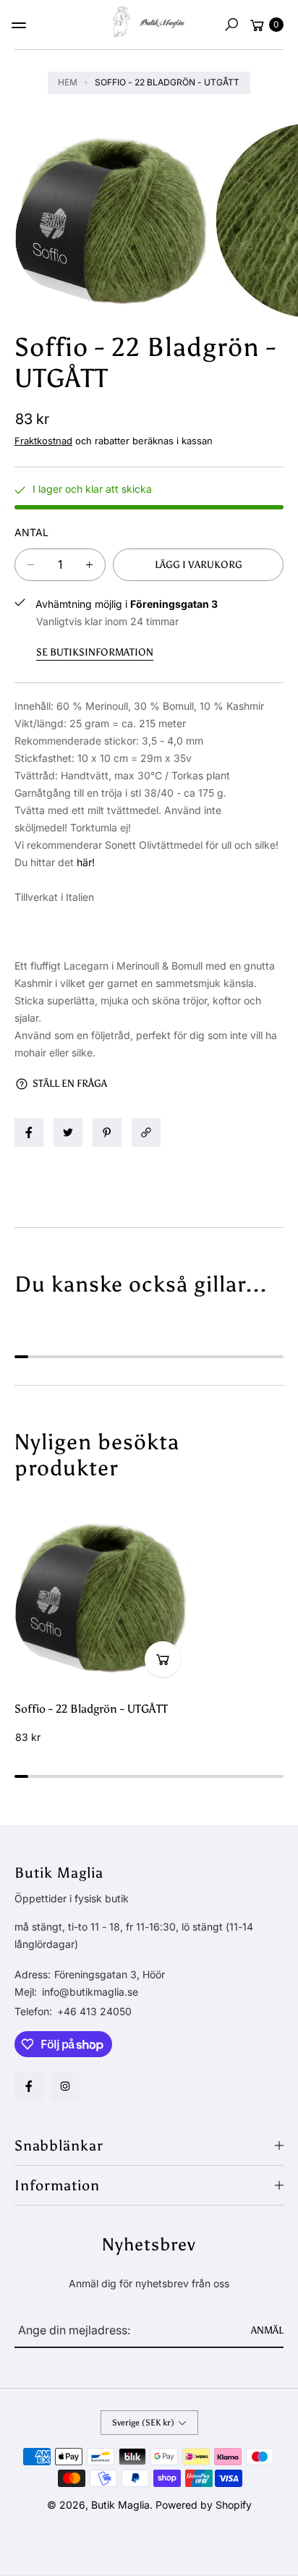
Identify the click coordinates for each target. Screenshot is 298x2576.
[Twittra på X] (68, 1132)
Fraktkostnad (43, 441)
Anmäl (267, 2330)
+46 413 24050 (94, 2011)
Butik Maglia (120, 2505)
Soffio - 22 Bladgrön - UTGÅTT (91, 1709)
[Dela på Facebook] (29, 1132)
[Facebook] (29, 2086)
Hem (68, 82)
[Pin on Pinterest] (107, 1132)
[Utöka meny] (19, 25)
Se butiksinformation (95, 652)
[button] (231, 25)
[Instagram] (65, 2086)
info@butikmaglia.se (89, 1992)
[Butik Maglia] (149, 22)
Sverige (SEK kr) (143, 2423)
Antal (31, 532)
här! (86, 862)
